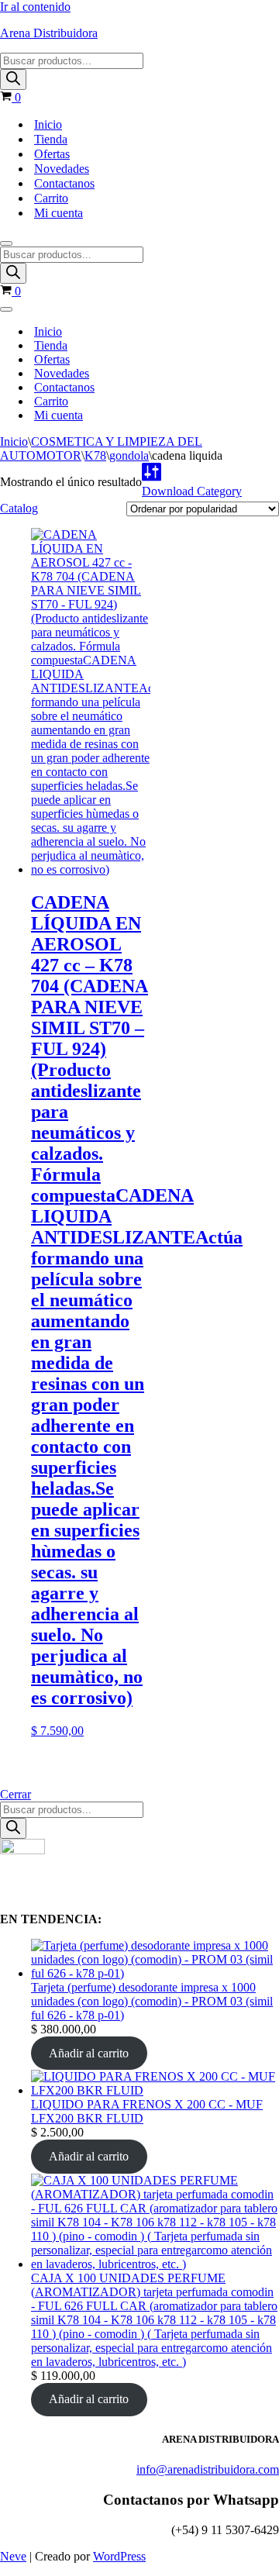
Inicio (48, 124)
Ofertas (52, 154)
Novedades (62, 169)
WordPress (119, 2556)
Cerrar (15, 1794)
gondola (129, 455)
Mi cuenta (59, 213)
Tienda (51, 139)
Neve (13, 2556)
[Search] (13, 79)
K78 (95, 455)
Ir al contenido (35, 7)
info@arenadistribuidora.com (208, 2469)
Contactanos (64, 183)
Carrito (51, 198)
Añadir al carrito (89, 2053)
